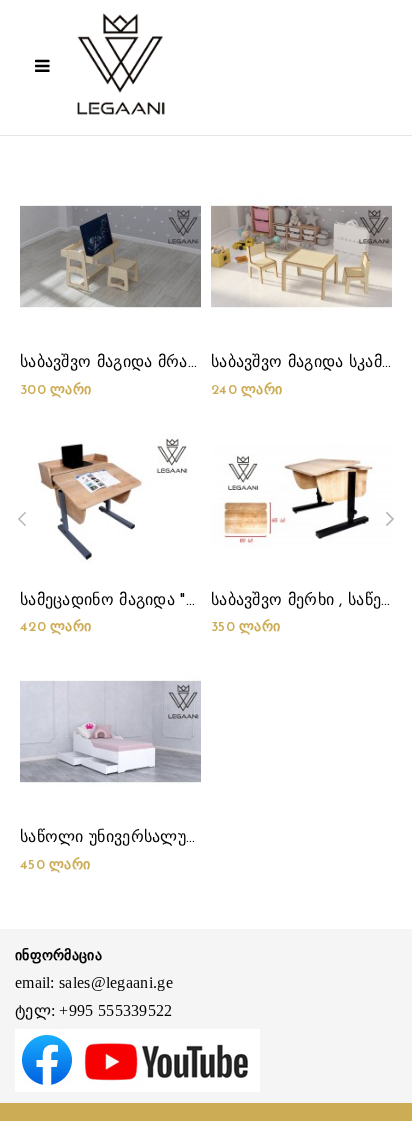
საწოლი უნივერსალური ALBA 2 (145, 838)
